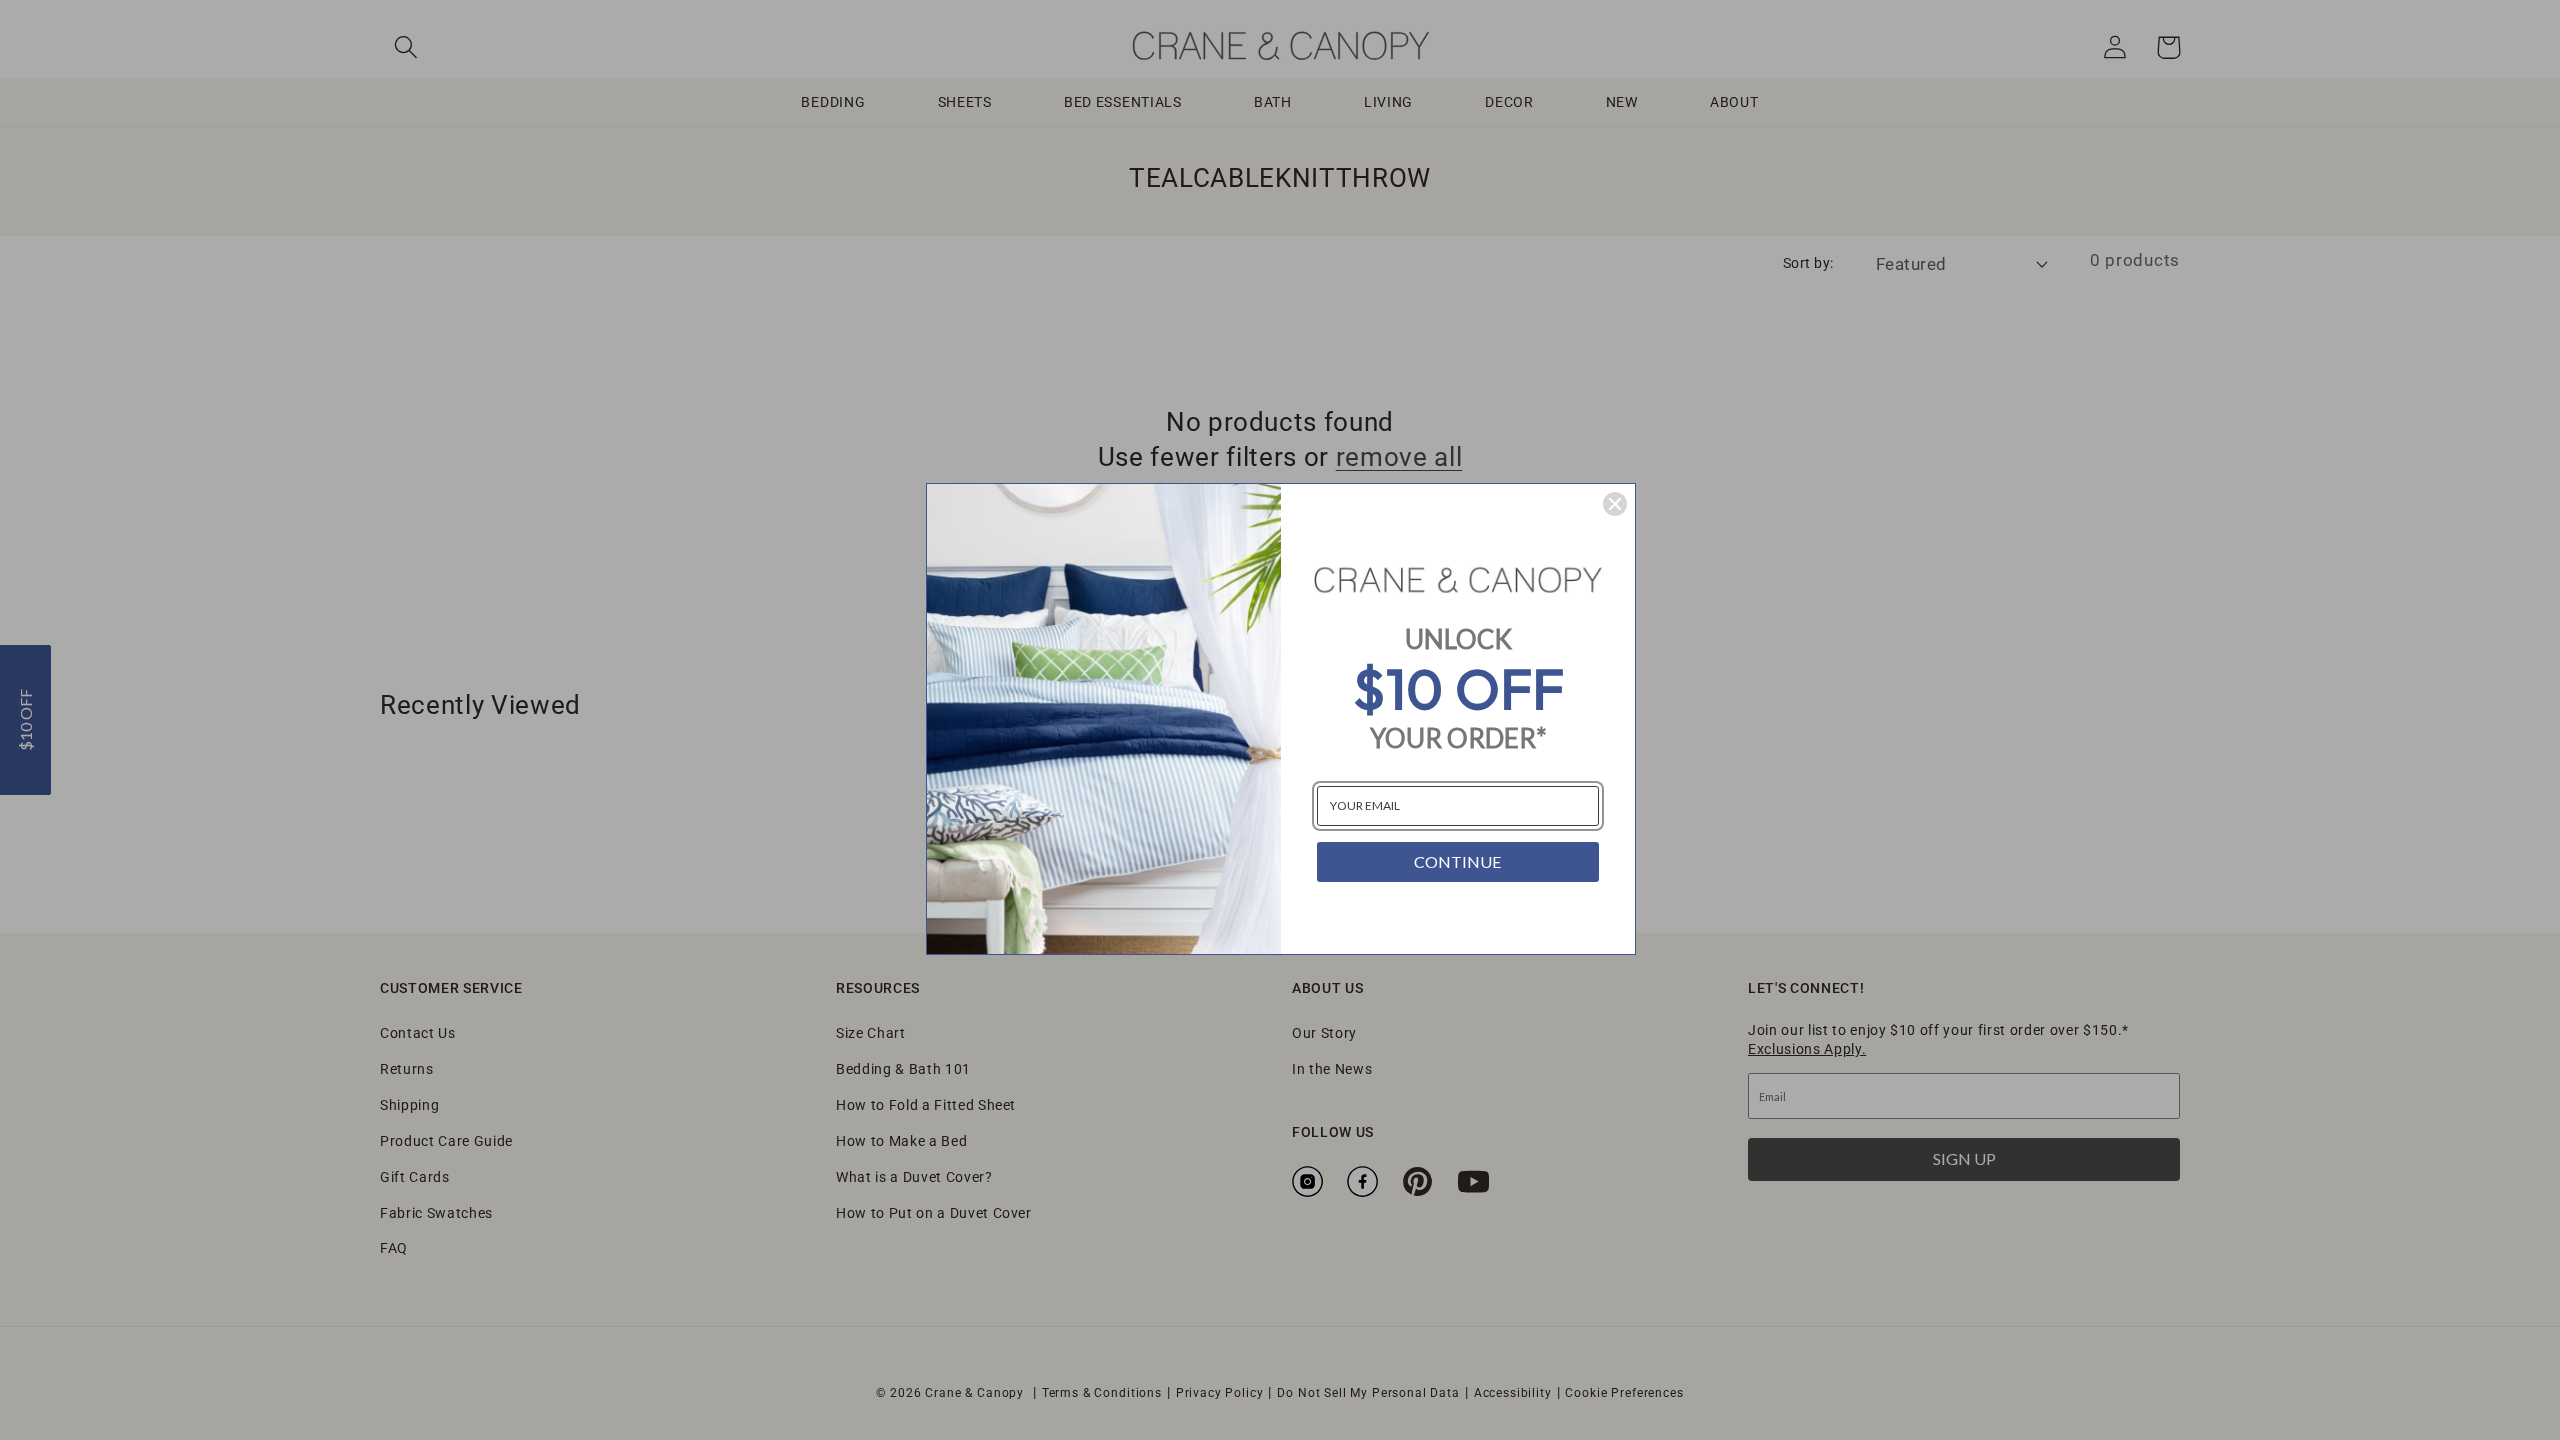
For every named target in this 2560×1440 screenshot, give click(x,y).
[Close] (1615, 504)
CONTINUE (1457, 861)
